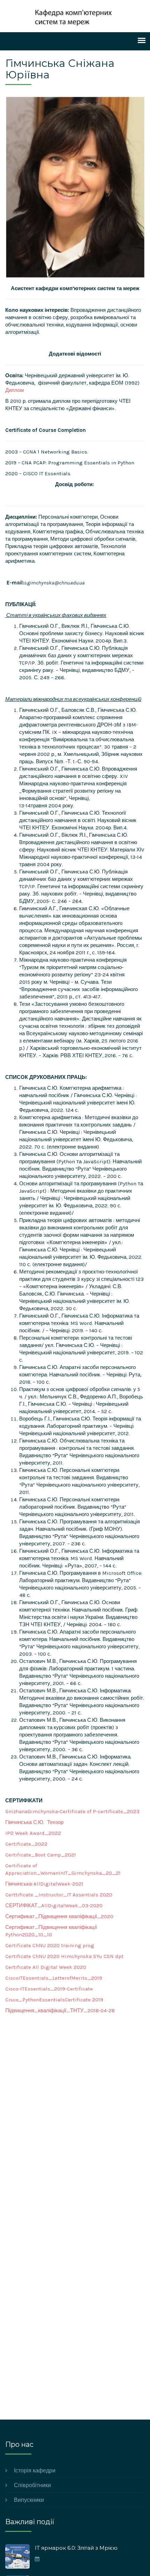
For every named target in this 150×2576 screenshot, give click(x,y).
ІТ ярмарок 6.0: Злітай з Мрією (76, 2548)
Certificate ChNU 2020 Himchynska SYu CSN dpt (64, 1956)
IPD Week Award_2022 (33, 1833)
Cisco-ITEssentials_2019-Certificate (49, 1989)
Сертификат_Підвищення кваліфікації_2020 (59, 1916)
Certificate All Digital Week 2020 (46, 1967)
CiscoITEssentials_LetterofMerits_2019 (54, 1978)
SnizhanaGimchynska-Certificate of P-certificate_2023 (72, 1811)
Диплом (14, 390)
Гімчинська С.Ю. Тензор (34, 1822)
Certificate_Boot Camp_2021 (41, 1855)
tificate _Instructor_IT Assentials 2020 (64, 1895)
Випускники (29, 2500)
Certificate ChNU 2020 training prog (50, 1945)
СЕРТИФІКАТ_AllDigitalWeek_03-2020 (54, 1905)
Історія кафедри (35, 2470)
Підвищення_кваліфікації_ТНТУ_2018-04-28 (60, 2010)
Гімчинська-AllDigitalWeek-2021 (44, 1884)
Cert (10, 1895)
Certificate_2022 (26, 1844)
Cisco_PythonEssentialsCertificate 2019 (54, 2000)
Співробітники (32, 2485)
